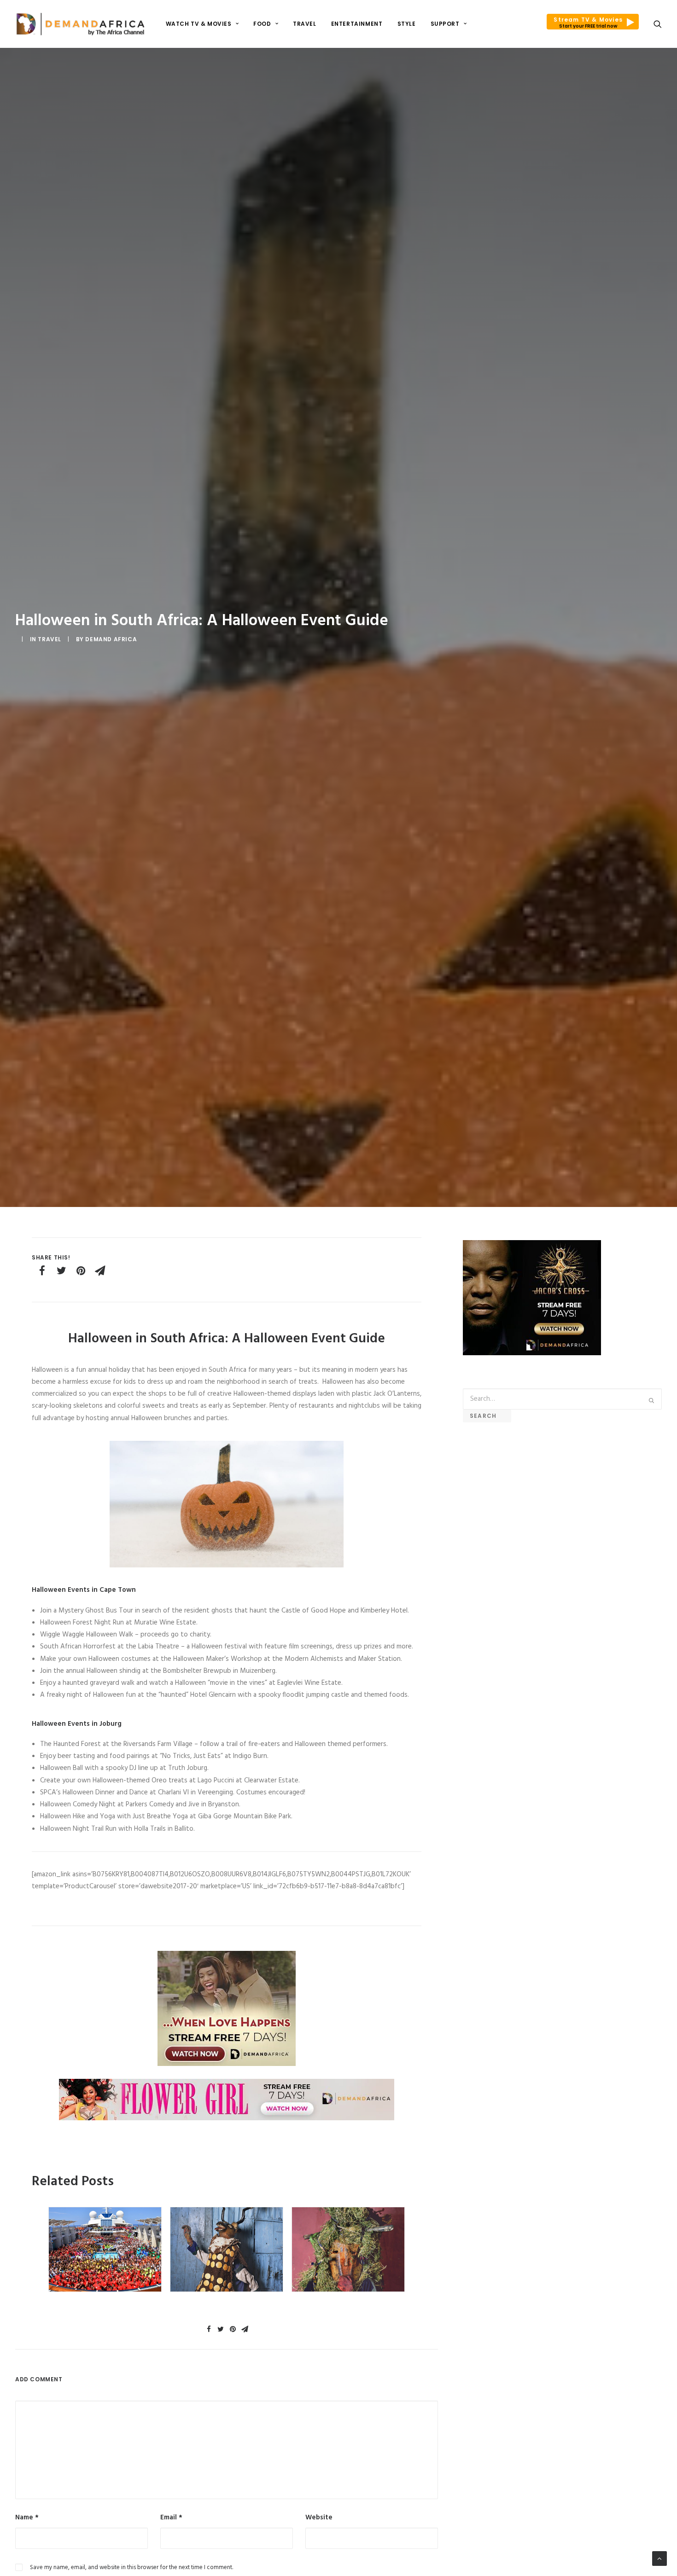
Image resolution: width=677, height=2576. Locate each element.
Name (27, 2518)
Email (171, 2518)
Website (319, 2518)
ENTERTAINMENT (357, 24)
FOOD (262, 24)
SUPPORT (445, 24)
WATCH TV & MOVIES (199, 24)
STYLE (407, 24)
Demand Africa (111, 639)
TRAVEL (305, 24)
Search (487, 1416)
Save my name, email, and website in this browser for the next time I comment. (131, 2567)
